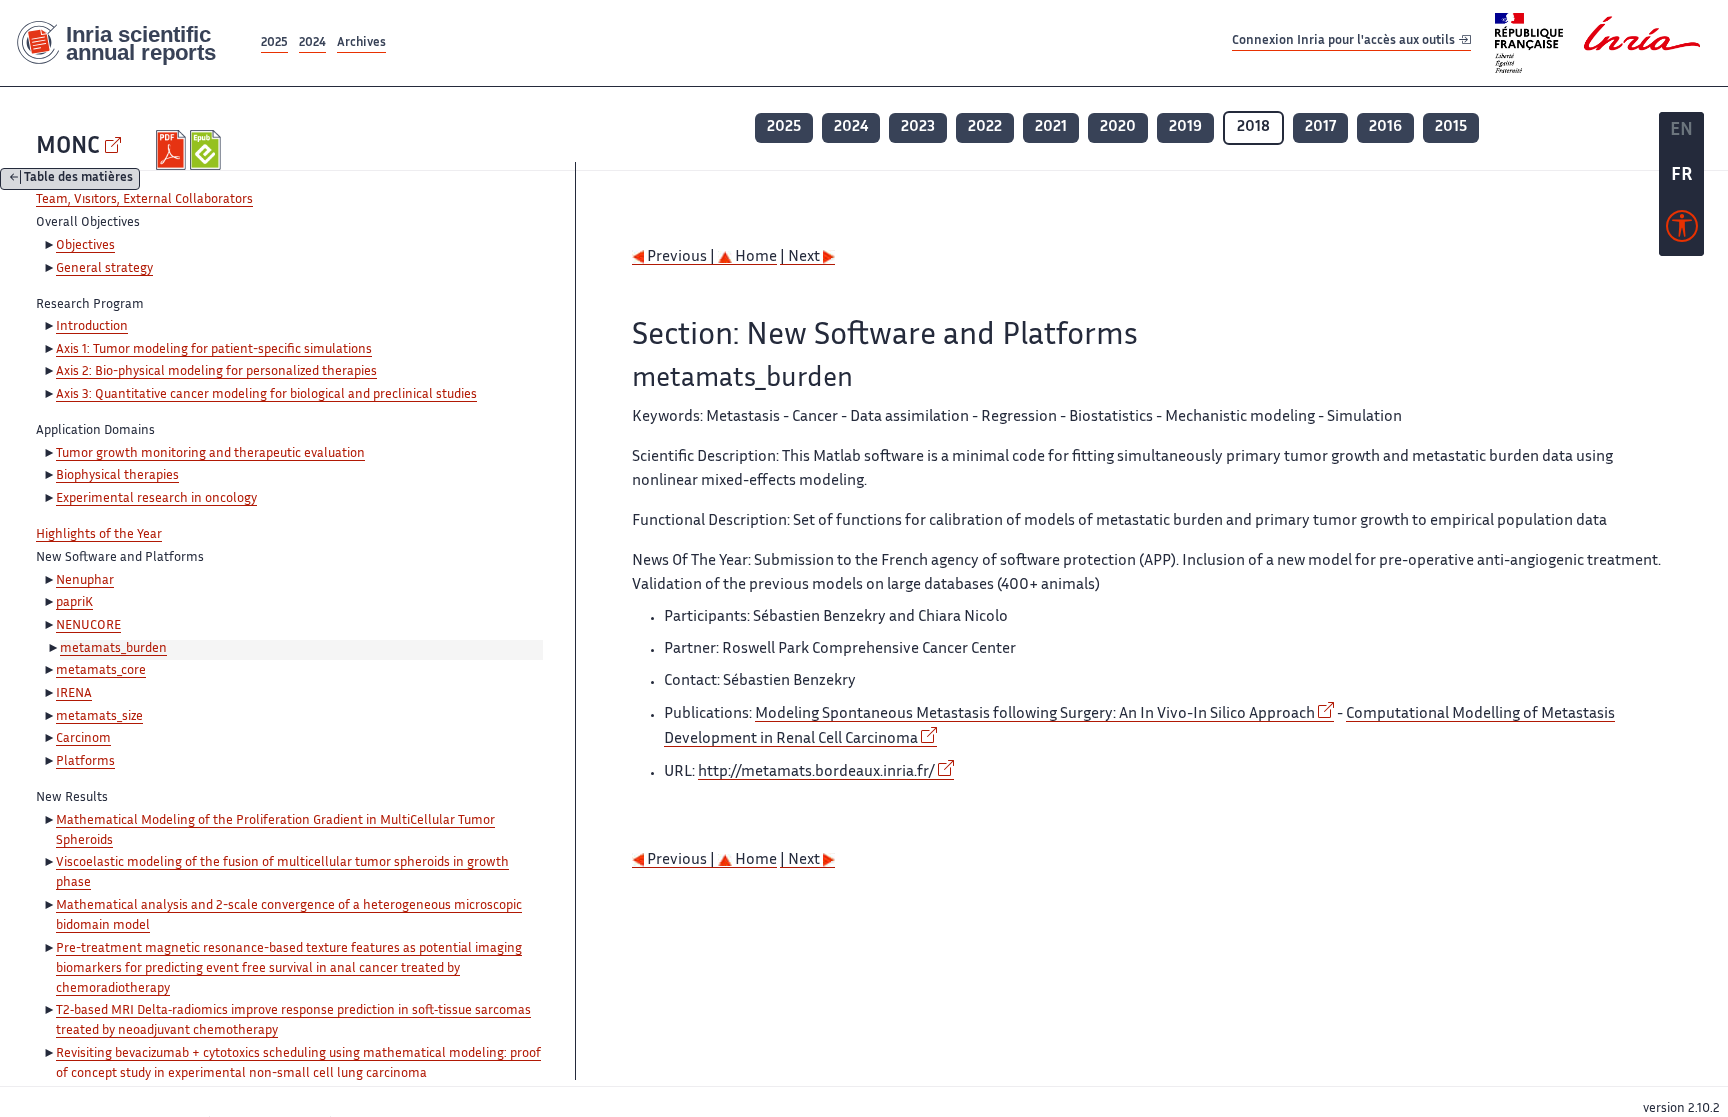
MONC (68, 147)
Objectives (85, 246)
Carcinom (83, 739)
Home (754, 257)
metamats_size (99, 717)
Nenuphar (85, 581)
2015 (1451, 127)
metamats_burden (113, 649)
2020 (1118, 127)
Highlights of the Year (99, 535)
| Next (801, 257)
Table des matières (78, 179)
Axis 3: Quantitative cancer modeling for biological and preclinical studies (266, 395)
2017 (1320, 127)
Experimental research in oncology (156, 499)
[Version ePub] (207, 150)
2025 (274, 43)
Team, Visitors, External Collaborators (144, 200)
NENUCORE (88, 626)
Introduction (92, 327)
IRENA (74, 694)
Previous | (681, 257)
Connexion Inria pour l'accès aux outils (1345, 42)
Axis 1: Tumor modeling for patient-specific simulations (214, 350)
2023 (918, 127)
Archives (361, 43)
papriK (74, 603)
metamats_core (101, 671)
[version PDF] (173, 150)
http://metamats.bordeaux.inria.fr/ (816, 772)
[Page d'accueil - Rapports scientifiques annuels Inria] (128, 43)
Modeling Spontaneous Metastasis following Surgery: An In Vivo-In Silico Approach (1035, 714)
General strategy (104, 269)
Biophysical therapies (117, 476)
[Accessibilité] (1682, 231)
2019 (1185, 127)
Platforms (85, 762)
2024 (312, 43)
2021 (1051, 127)
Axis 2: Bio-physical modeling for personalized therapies (216, 372)
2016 (1385, 127)
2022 (985, 127)
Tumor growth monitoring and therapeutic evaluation (210, 454)
